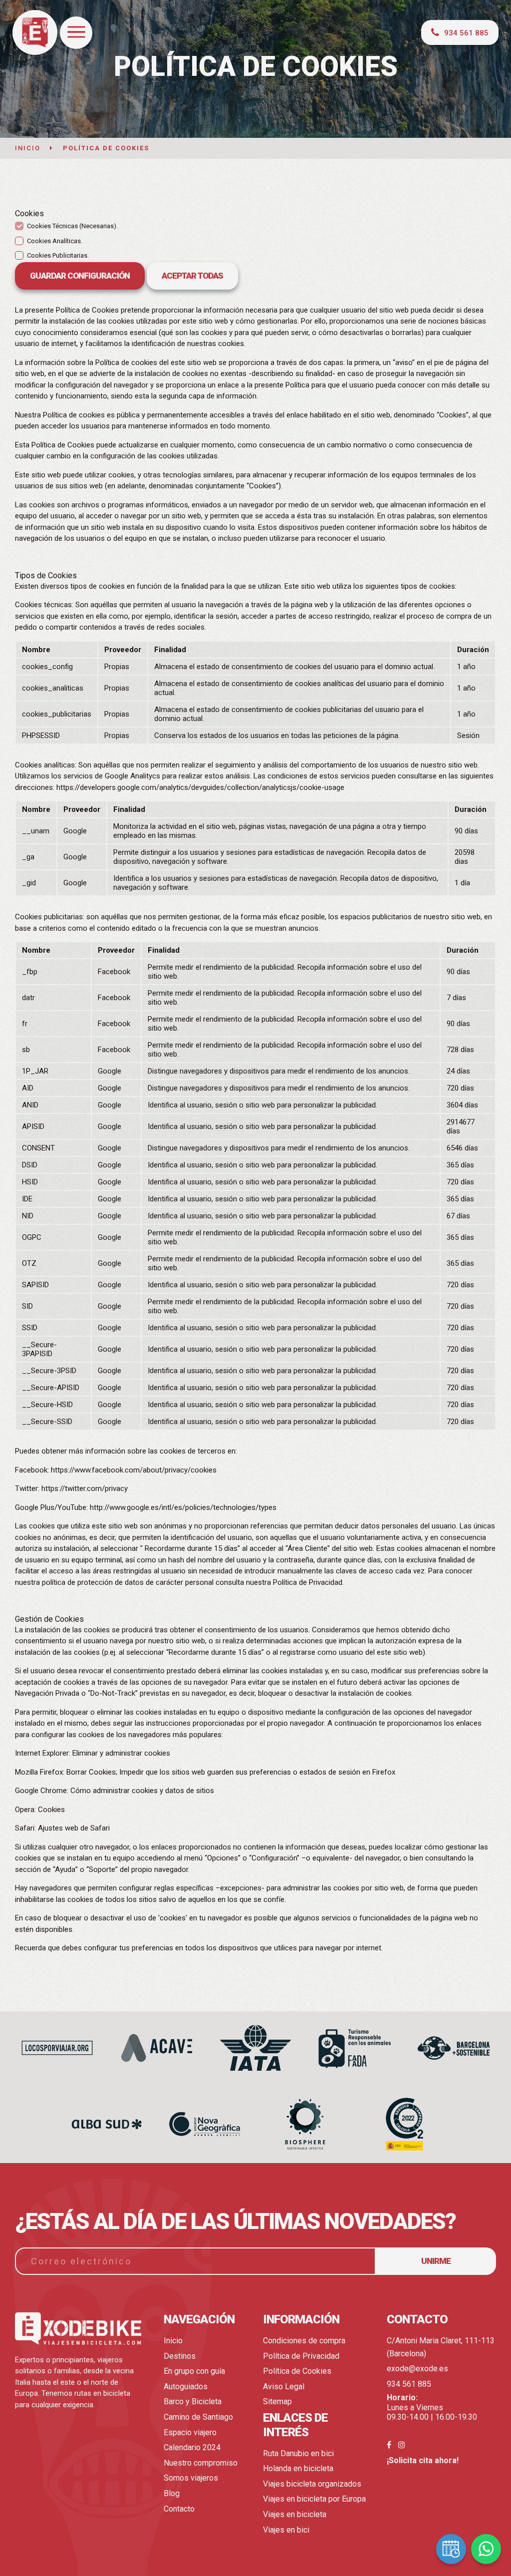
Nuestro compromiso (201, 2463)
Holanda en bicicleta (298, 2468)
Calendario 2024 (192, 2447)
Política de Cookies (297, 2371)
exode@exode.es (417, 2369)
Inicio (173, 2341)
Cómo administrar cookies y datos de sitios (142, 1791)
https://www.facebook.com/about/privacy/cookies (134, 1470)
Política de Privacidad (301, 2356)
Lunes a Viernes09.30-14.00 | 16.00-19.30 (432, 2407)
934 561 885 (409, 2384)
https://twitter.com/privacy (85, 1488)
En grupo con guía (194, 2371)
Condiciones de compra (304, 2341)
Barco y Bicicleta (193, 2401)
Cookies (51, 1810)
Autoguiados (186, 2387)
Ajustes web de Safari (74, 1828)
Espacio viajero (190, 2432)
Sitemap (277, 2401)
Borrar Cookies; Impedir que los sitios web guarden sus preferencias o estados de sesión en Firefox (231, 1772)
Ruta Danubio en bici (298, 2453)
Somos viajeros (191, 2478)
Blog (172, 2493)
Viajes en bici (286, 2530)
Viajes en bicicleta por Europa (314, 2499)
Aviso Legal (284, 2387)
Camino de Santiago (198, 2417)
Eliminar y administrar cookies (121, 1753)
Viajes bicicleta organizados (312, 2484)
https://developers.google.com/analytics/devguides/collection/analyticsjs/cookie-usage (200, 787)
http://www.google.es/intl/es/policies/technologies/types (183, 1507)
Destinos (180, 2356)
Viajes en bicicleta (295, 2514)
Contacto (179, 2509)
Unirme (436, 2261)
